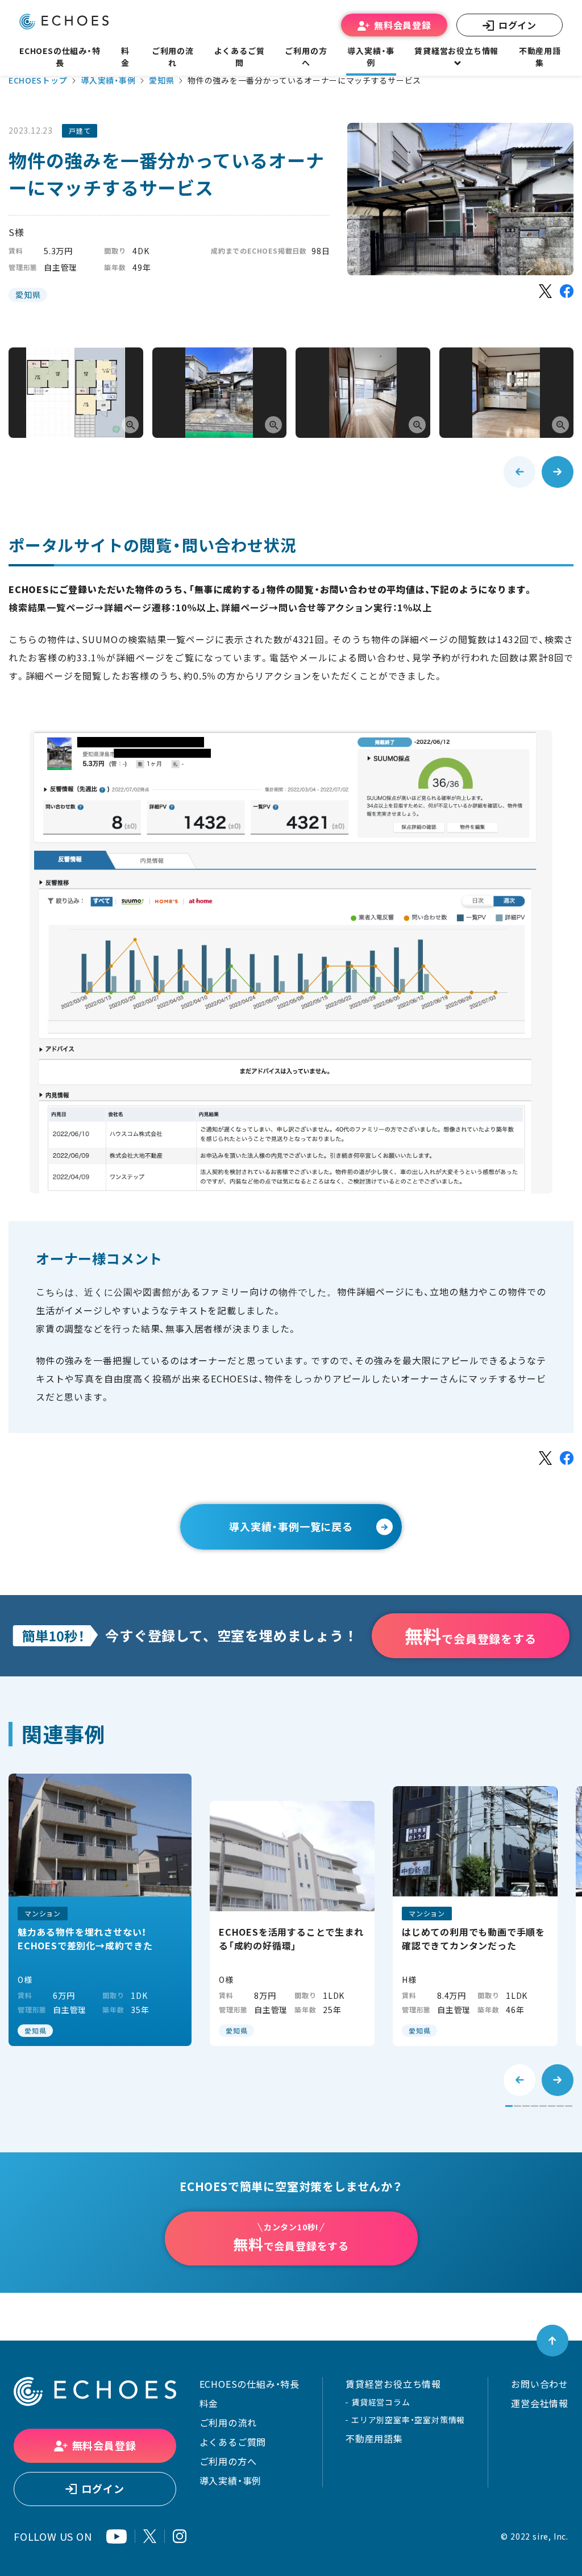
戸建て (80, 131)
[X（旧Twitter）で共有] (545, 291)
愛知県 (161, 80)
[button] (509, 2106)
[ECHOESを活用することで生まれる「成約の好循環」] (292, 1923)
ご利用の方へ (228, 2461)
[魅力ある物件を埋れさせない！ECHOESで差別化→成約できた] (100, 1910)
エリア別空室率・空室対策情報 (408, 2420)
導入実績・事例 (108, 80)
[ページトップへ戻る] (552, 2341)
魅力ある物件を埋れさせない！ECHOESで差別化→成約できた (85, 1939)
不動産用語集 (540, 57)
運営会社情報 (540, 2403)
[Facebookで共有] (567, 291)
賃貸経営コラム (381, 2402)
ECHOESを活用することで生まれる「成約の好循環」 (291, 1939)
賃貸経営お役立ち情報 (393, 2384)
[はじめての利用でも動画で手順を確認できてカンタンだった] (475, 1916)
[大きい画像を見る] (76, 393)
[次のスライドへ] (558, 472)
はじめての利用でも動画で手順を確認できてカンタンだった (473, 1939)
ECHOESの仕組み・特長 (250, 2384)
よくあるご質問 (240, 57)
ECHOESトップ (38, 80)
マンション (43, 1914)
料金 (209, 2403)
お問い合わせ (540, 2384)
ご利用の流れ (228, 2422)
